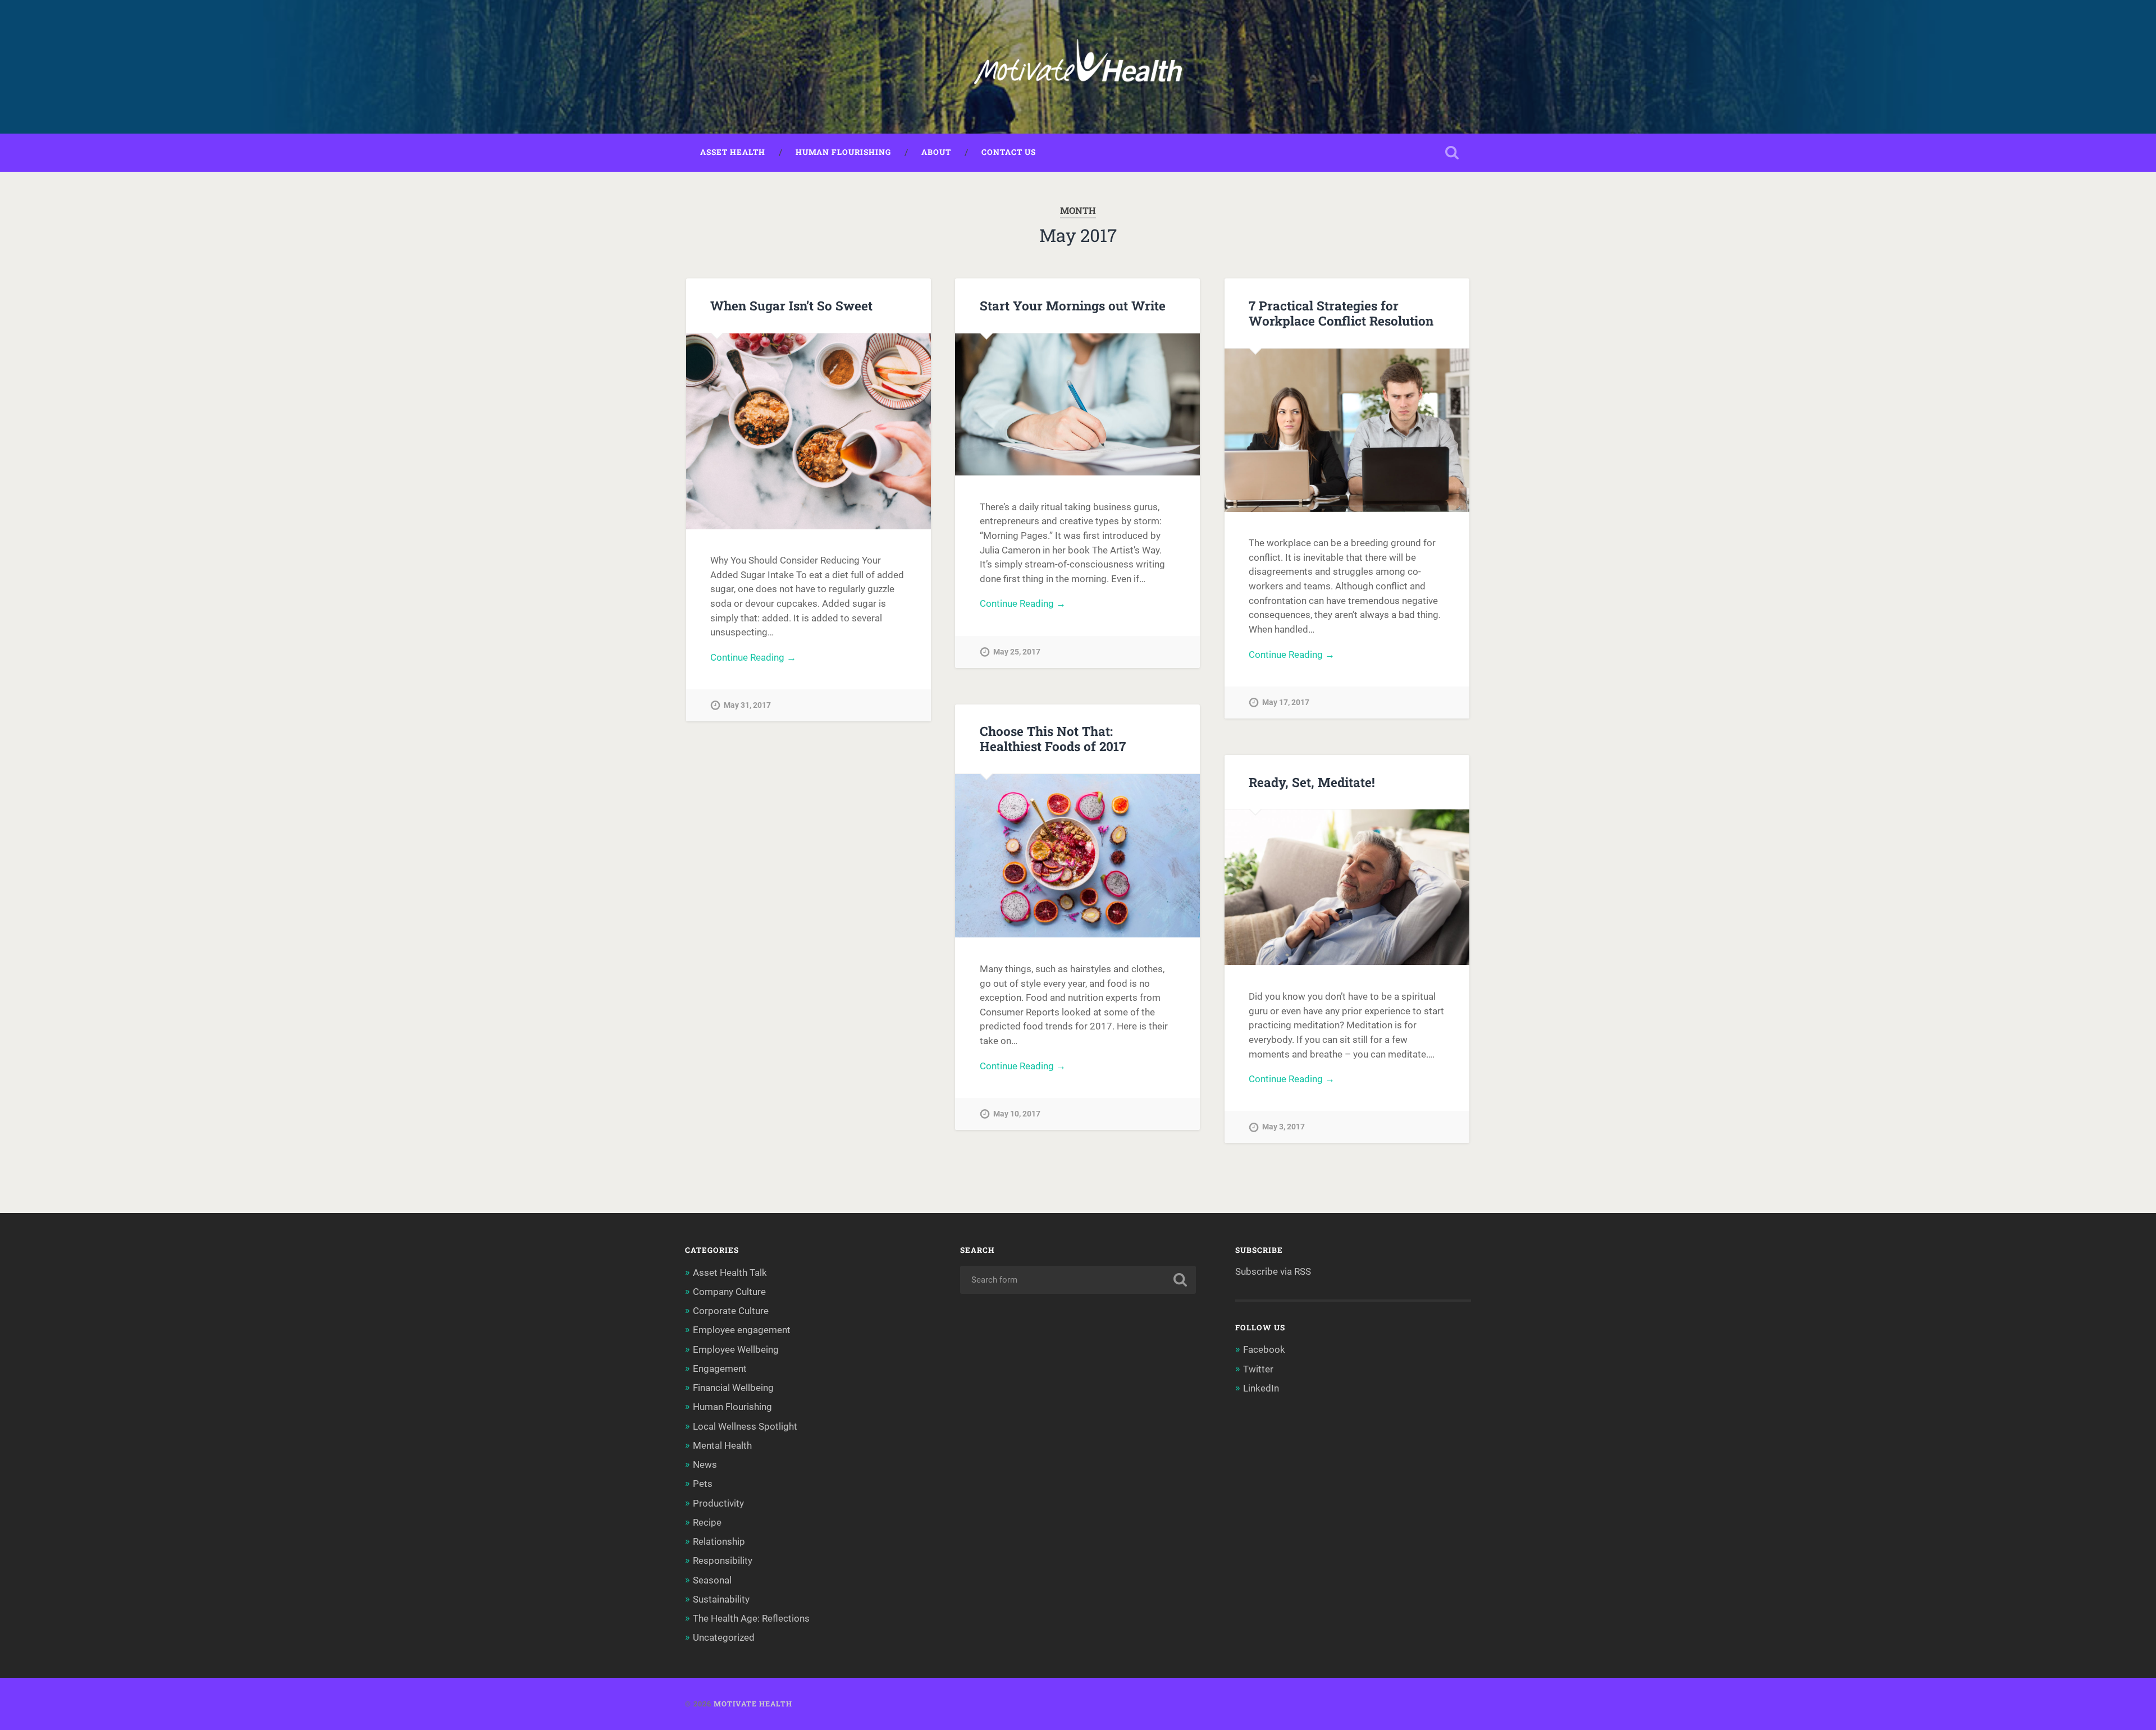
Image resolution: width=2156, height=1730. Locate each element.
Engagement (720, 1369)
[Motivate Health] (1078, 67)
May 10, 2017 (1017, 1114)
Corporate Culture (731, 1311)
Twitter (1258, 1369)
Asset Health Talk (730, 1273)
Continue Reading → (753, 657)
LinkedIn (1261, 1388)
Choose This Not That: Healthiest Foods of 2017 (1053, 738)
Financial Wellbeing (733, 1388)
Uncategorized (724, 1637)
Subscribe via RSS (1273, 1271)
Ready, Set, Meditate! (1312, 782)
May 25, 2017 (1017, 652)
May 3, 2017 (1283, 1127)
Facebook (1264, 1349)
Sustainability (721, 1599)
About (936, 152)
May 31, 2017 (747, 705)
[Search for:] (1078, 1280)
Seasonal (712, 1580)
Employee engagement (742, 1330)
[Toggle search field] (1452, 153)
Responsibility (723, 1560)
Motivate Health (753, 1704)
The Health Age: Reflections (751, 1618)
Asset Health (733, 152)
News (705, 1464)
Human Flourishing (843, 152)
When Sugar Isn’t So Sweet (791, 305)
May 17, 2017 (1286, 702)
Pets (703, 1484)
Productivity (718, 1503)
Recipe (707, 1522)
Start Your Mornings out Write (1073, 305)
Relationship (719, 1541)
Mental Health (722, 1445)
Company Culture (729, 1292)
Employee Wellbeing (736, 1349)
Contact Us (1009, 152)
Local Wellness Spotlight (745, 1426)
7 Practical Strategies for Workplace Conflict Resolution (1341, 313)
